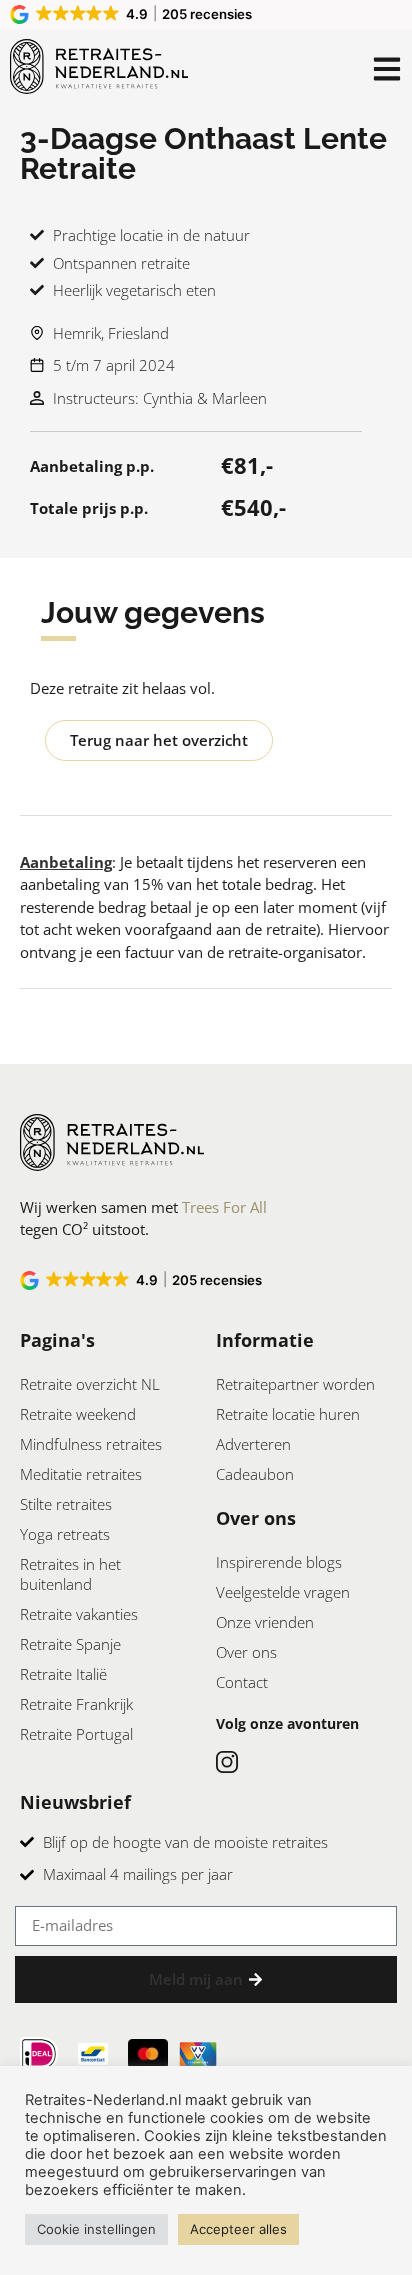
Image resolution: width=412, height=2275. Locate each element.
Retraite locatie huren (288, 1414)
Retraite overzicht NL (90, 1384)
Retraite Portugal (76, 1734)
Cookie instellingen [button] (96, 2229)
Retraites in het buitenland (70, 1574)
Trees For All (224, 1207)
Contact (242, 1682)
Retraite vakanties (79, 1614)
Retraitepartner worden (295, 1384)
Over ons (246, 1652)
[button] (132, 14)
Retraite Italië (63, 1674)
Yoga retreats (65, 1534)
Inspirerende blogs (279, 1562)
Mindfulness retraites (91, 1444)
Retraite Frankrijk (76, 1704)
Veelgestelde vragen (283, 1592)
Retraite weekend (78, 1414)
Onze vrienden (265, 1622)
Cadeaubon (255, 1474)
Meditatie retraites (81, 1474)
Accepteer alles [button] (238, 2229)
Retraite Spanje (70, 1644)
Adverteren (253, 1444)
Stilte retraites (66, 1504)
